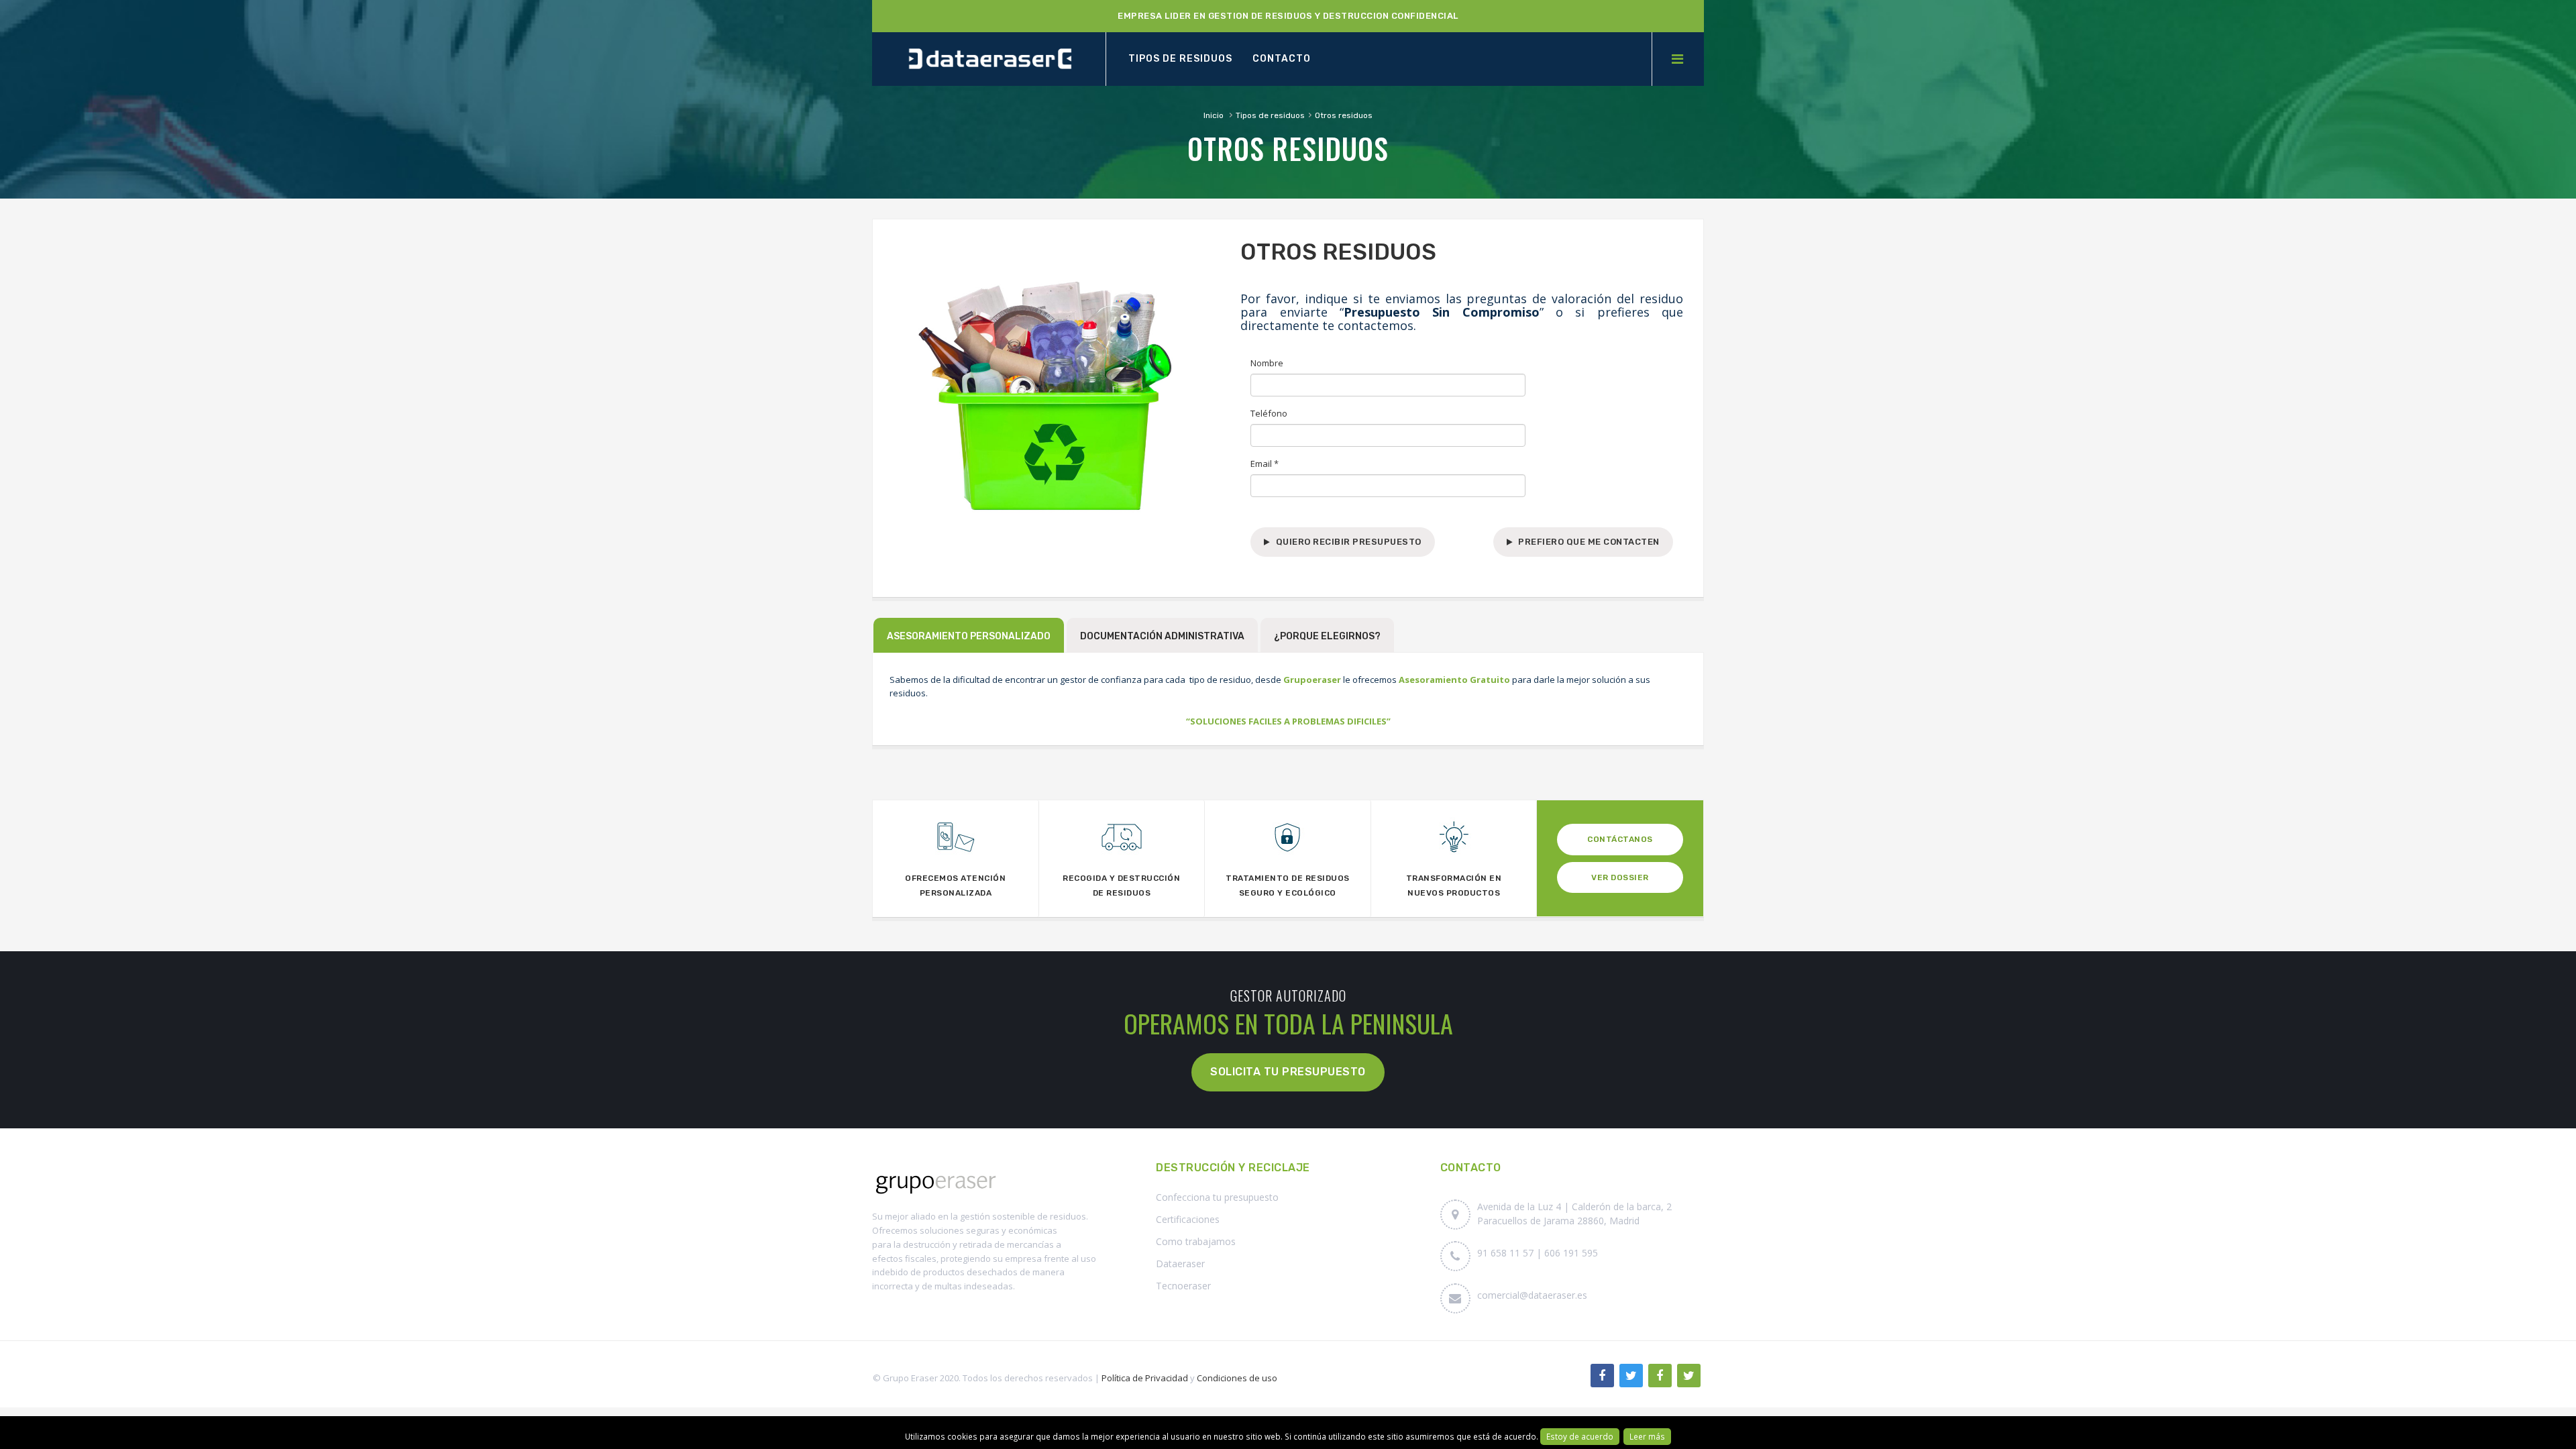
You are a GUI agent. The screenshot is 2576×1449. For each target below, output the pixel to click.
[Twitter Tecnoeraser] (1689, 1376)
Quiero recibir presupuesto (1349, 542)
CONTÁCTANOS (1620, 839)
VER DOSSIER (1620, 877)
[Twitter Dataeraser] (1631, 1376)
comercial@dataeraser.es (1532, 1295)
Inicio (1214, 115)
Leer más (1647, 1436)
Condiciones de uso (1237, 1378)
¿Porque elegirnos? (1327, 636)
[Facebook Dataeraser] (1602, 1376)
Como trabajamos (1196, 1241)
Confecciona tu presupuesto (1217, 1197)
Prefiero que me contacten (1589, 542)
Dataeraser (1180, 1264)
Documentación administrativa (1162, 636)
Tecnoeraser (1183, 1286)
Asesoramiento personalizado (969, 636)
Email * (1265, 464)
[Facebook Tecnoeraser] (1660, 1376)
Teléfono (1269, 413)
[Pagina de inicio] (989, 59)
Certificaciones (1188, 1219)
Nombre (1267, 363)
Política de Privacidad (1145, 1378)
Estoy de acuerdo (1580, 1436)
